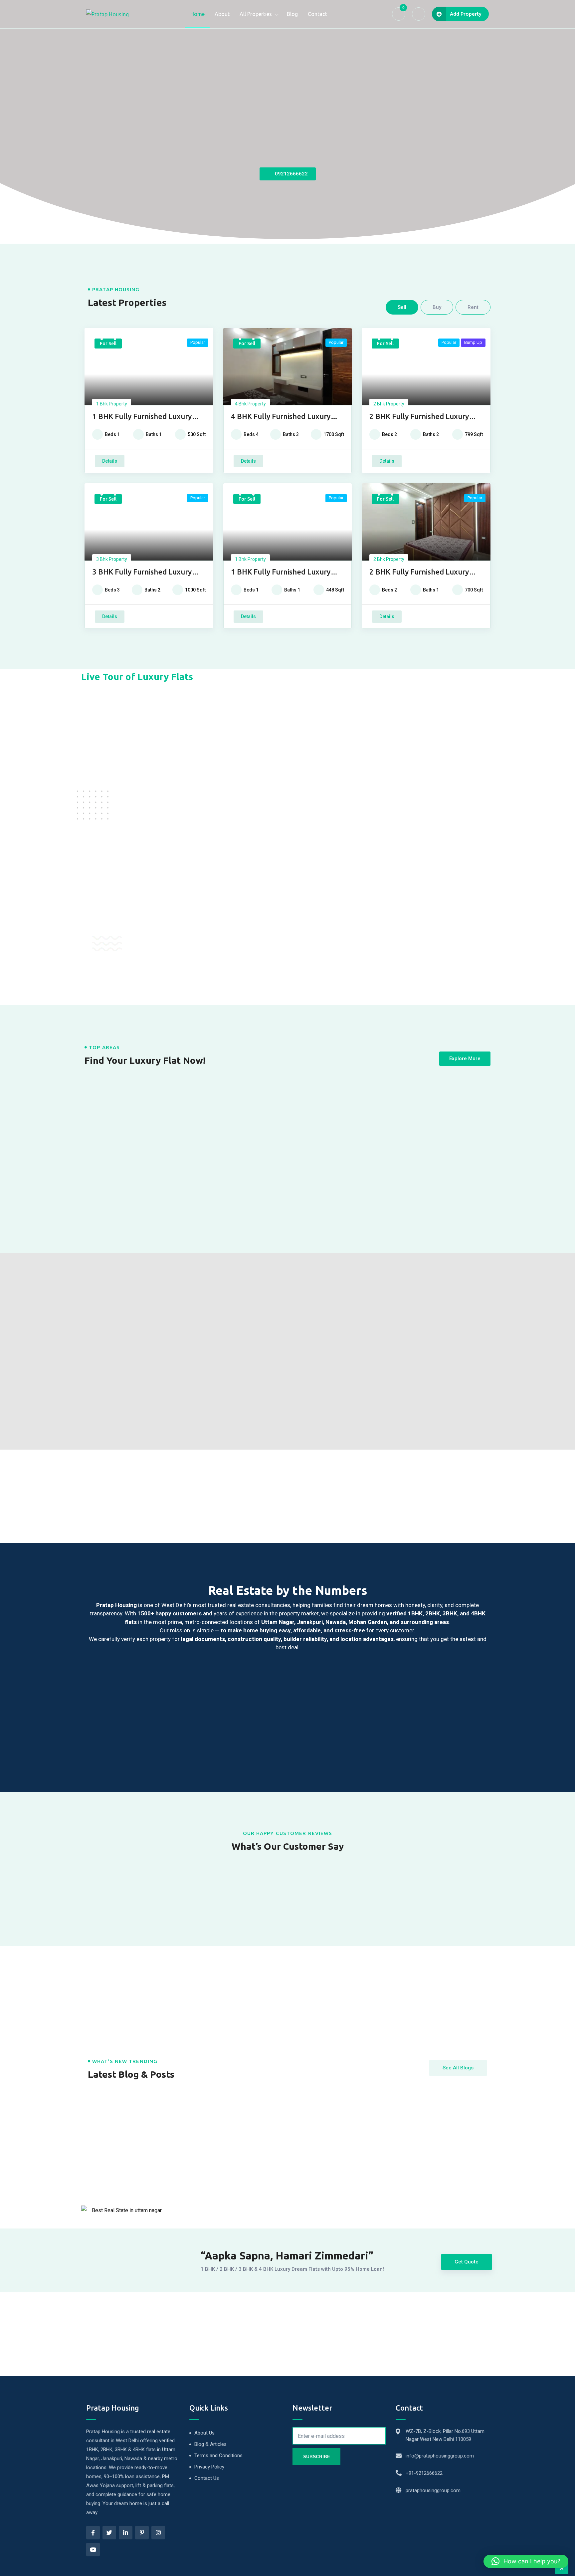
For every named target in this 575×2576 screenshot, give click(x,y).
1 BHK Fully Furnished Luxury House (142, 417)
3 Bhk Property (112, 559)
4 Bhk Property (250, 404)
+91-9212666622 (424, 2473)
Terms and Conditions (218, 2456)
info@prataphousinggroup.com (440, 2456)
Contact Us (207, 2478)
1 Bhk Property (112, 404)
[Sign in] (419, 14)
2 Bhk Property (389, 404)
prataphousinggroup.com (433, 2490)
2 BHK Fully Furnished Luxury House (419, 417)
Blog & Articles (210, 2444)
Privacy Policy (209, 2467)
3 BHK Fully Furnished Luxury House (142, 572)
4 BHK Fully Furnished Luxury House (281, 417)
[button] (526, 2561)
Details (110, 461)
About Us (204, 2433)
